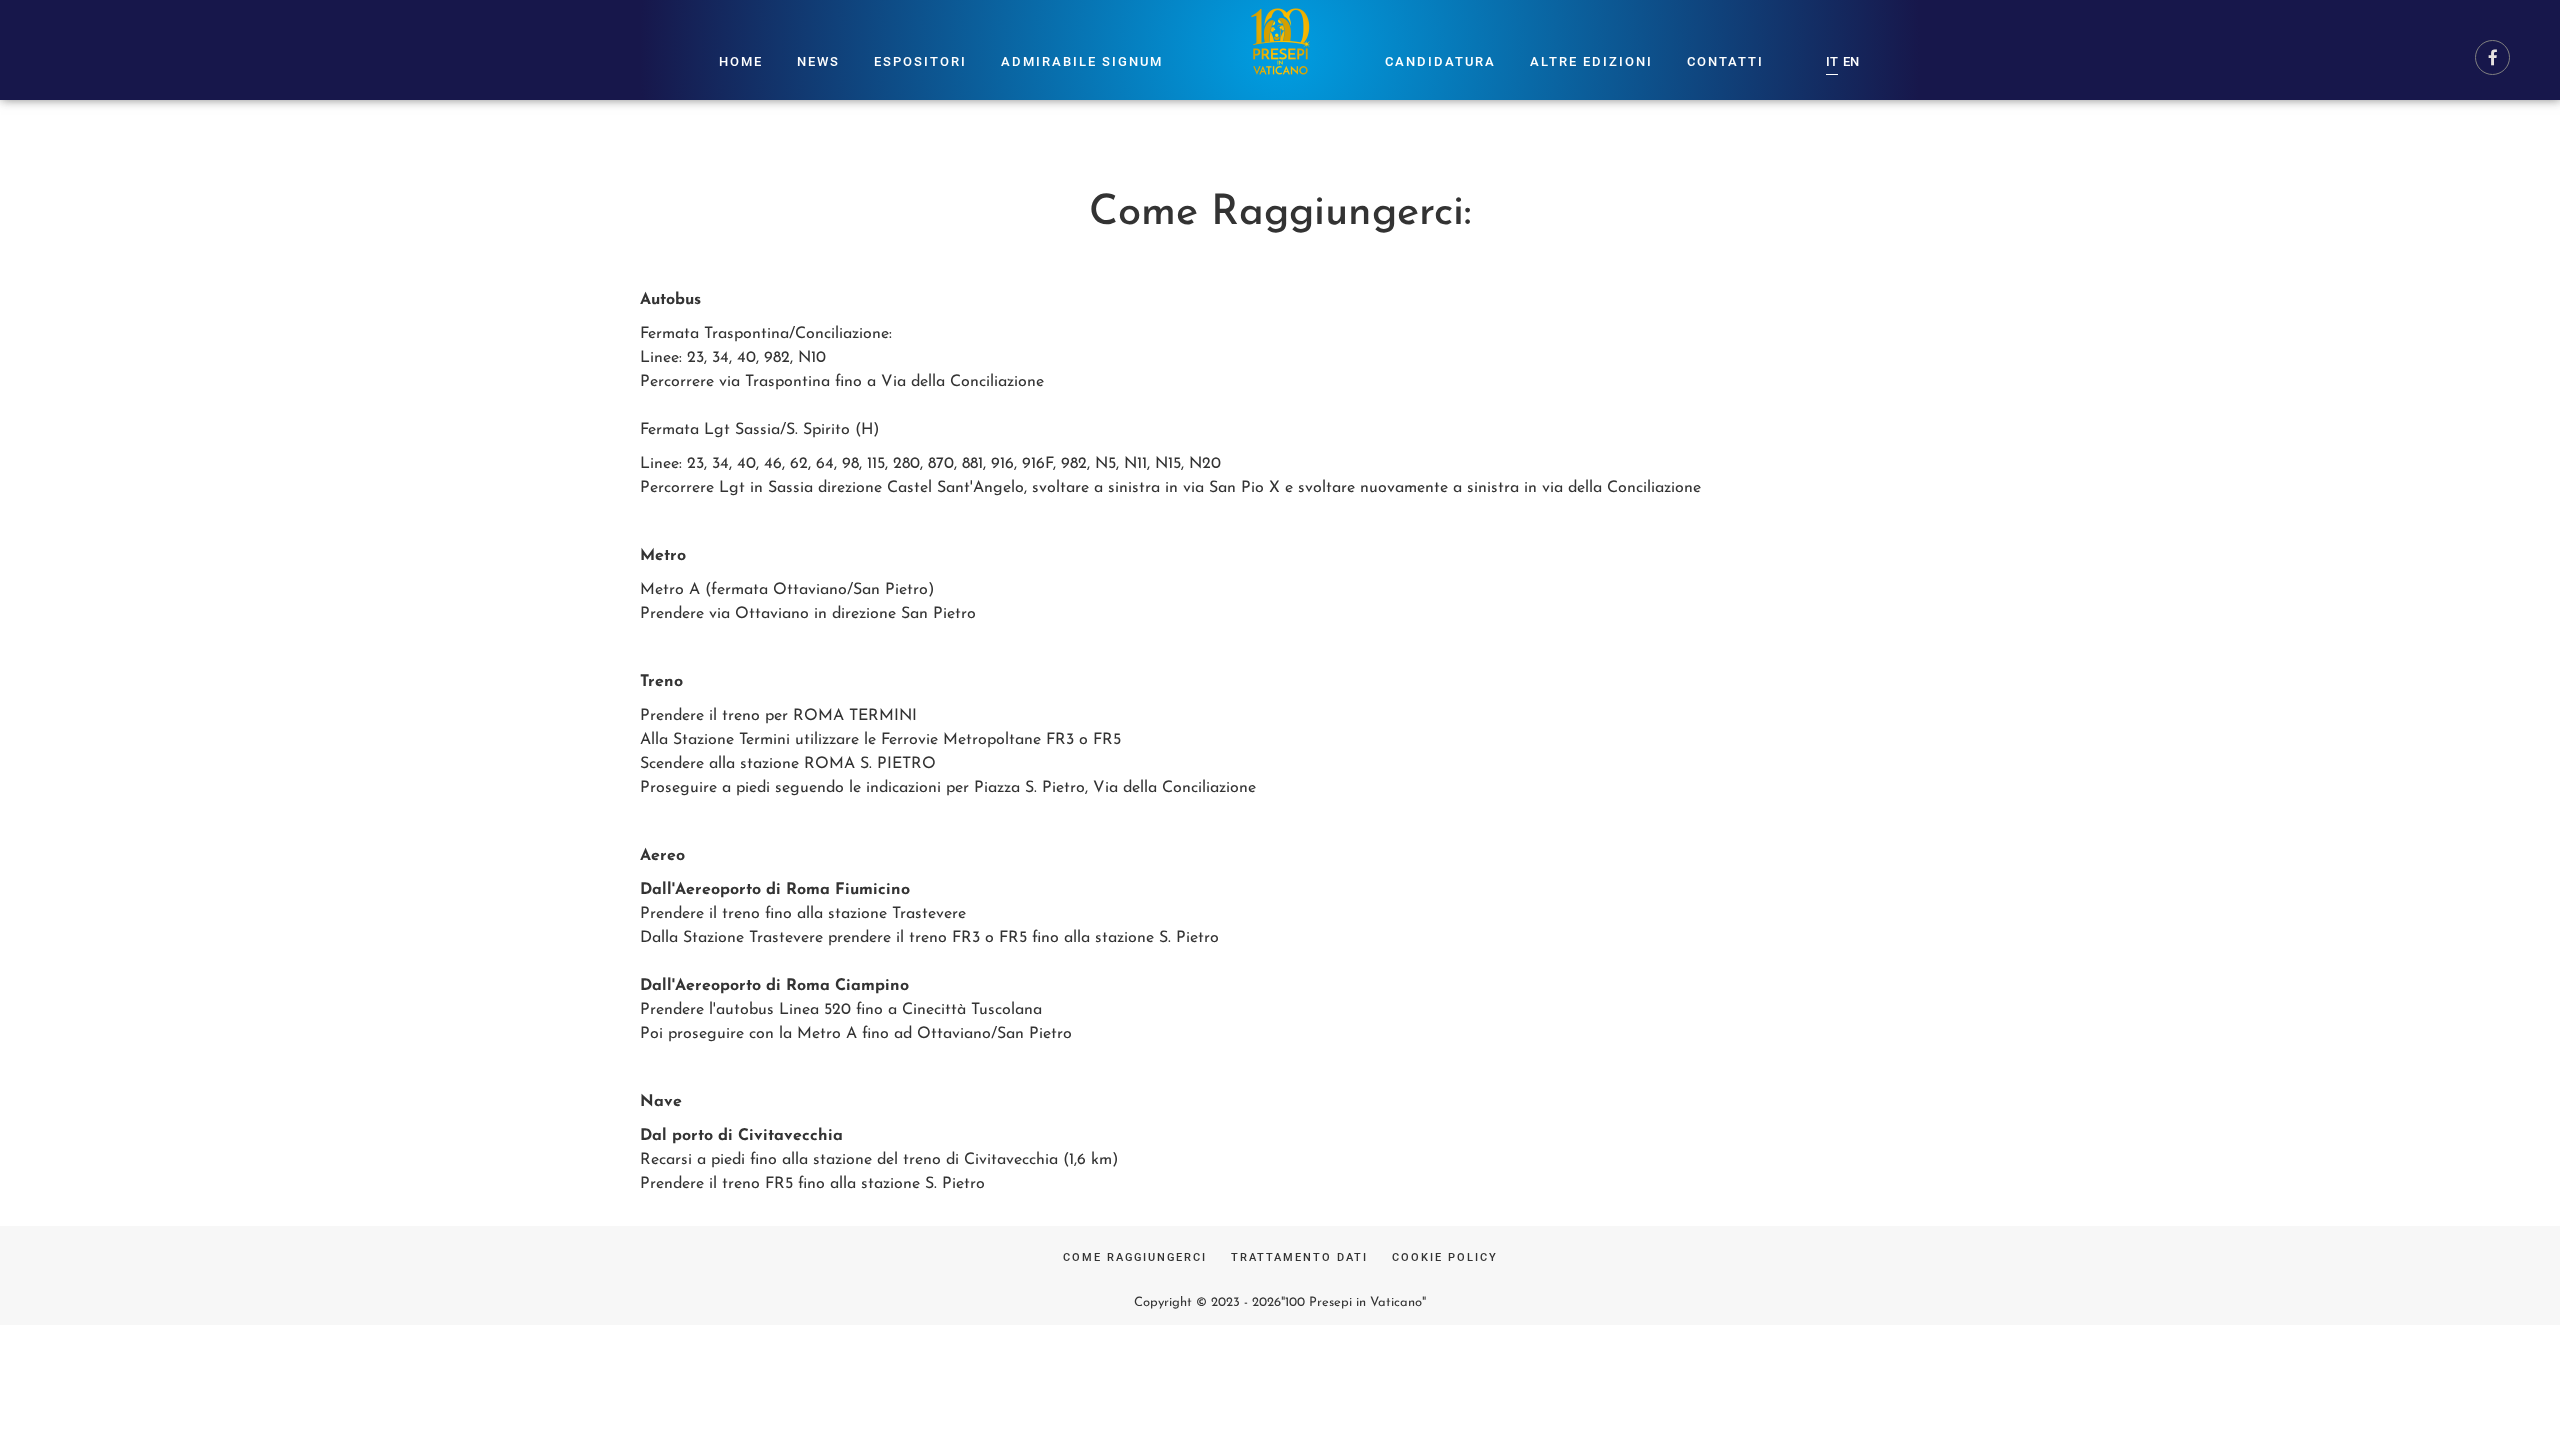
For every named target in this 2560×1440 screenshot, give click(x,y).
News (818, 61)
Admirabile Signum (1082, 61)
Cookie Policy (1445, 1257)
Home (741, 61)
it (1832, 61)
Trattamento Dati (1299, 1257)
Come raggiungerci (1135, 1257)
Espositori (920, 61)
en (1851, 61)
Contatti (1725, 61)
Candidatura (1440, 61)
